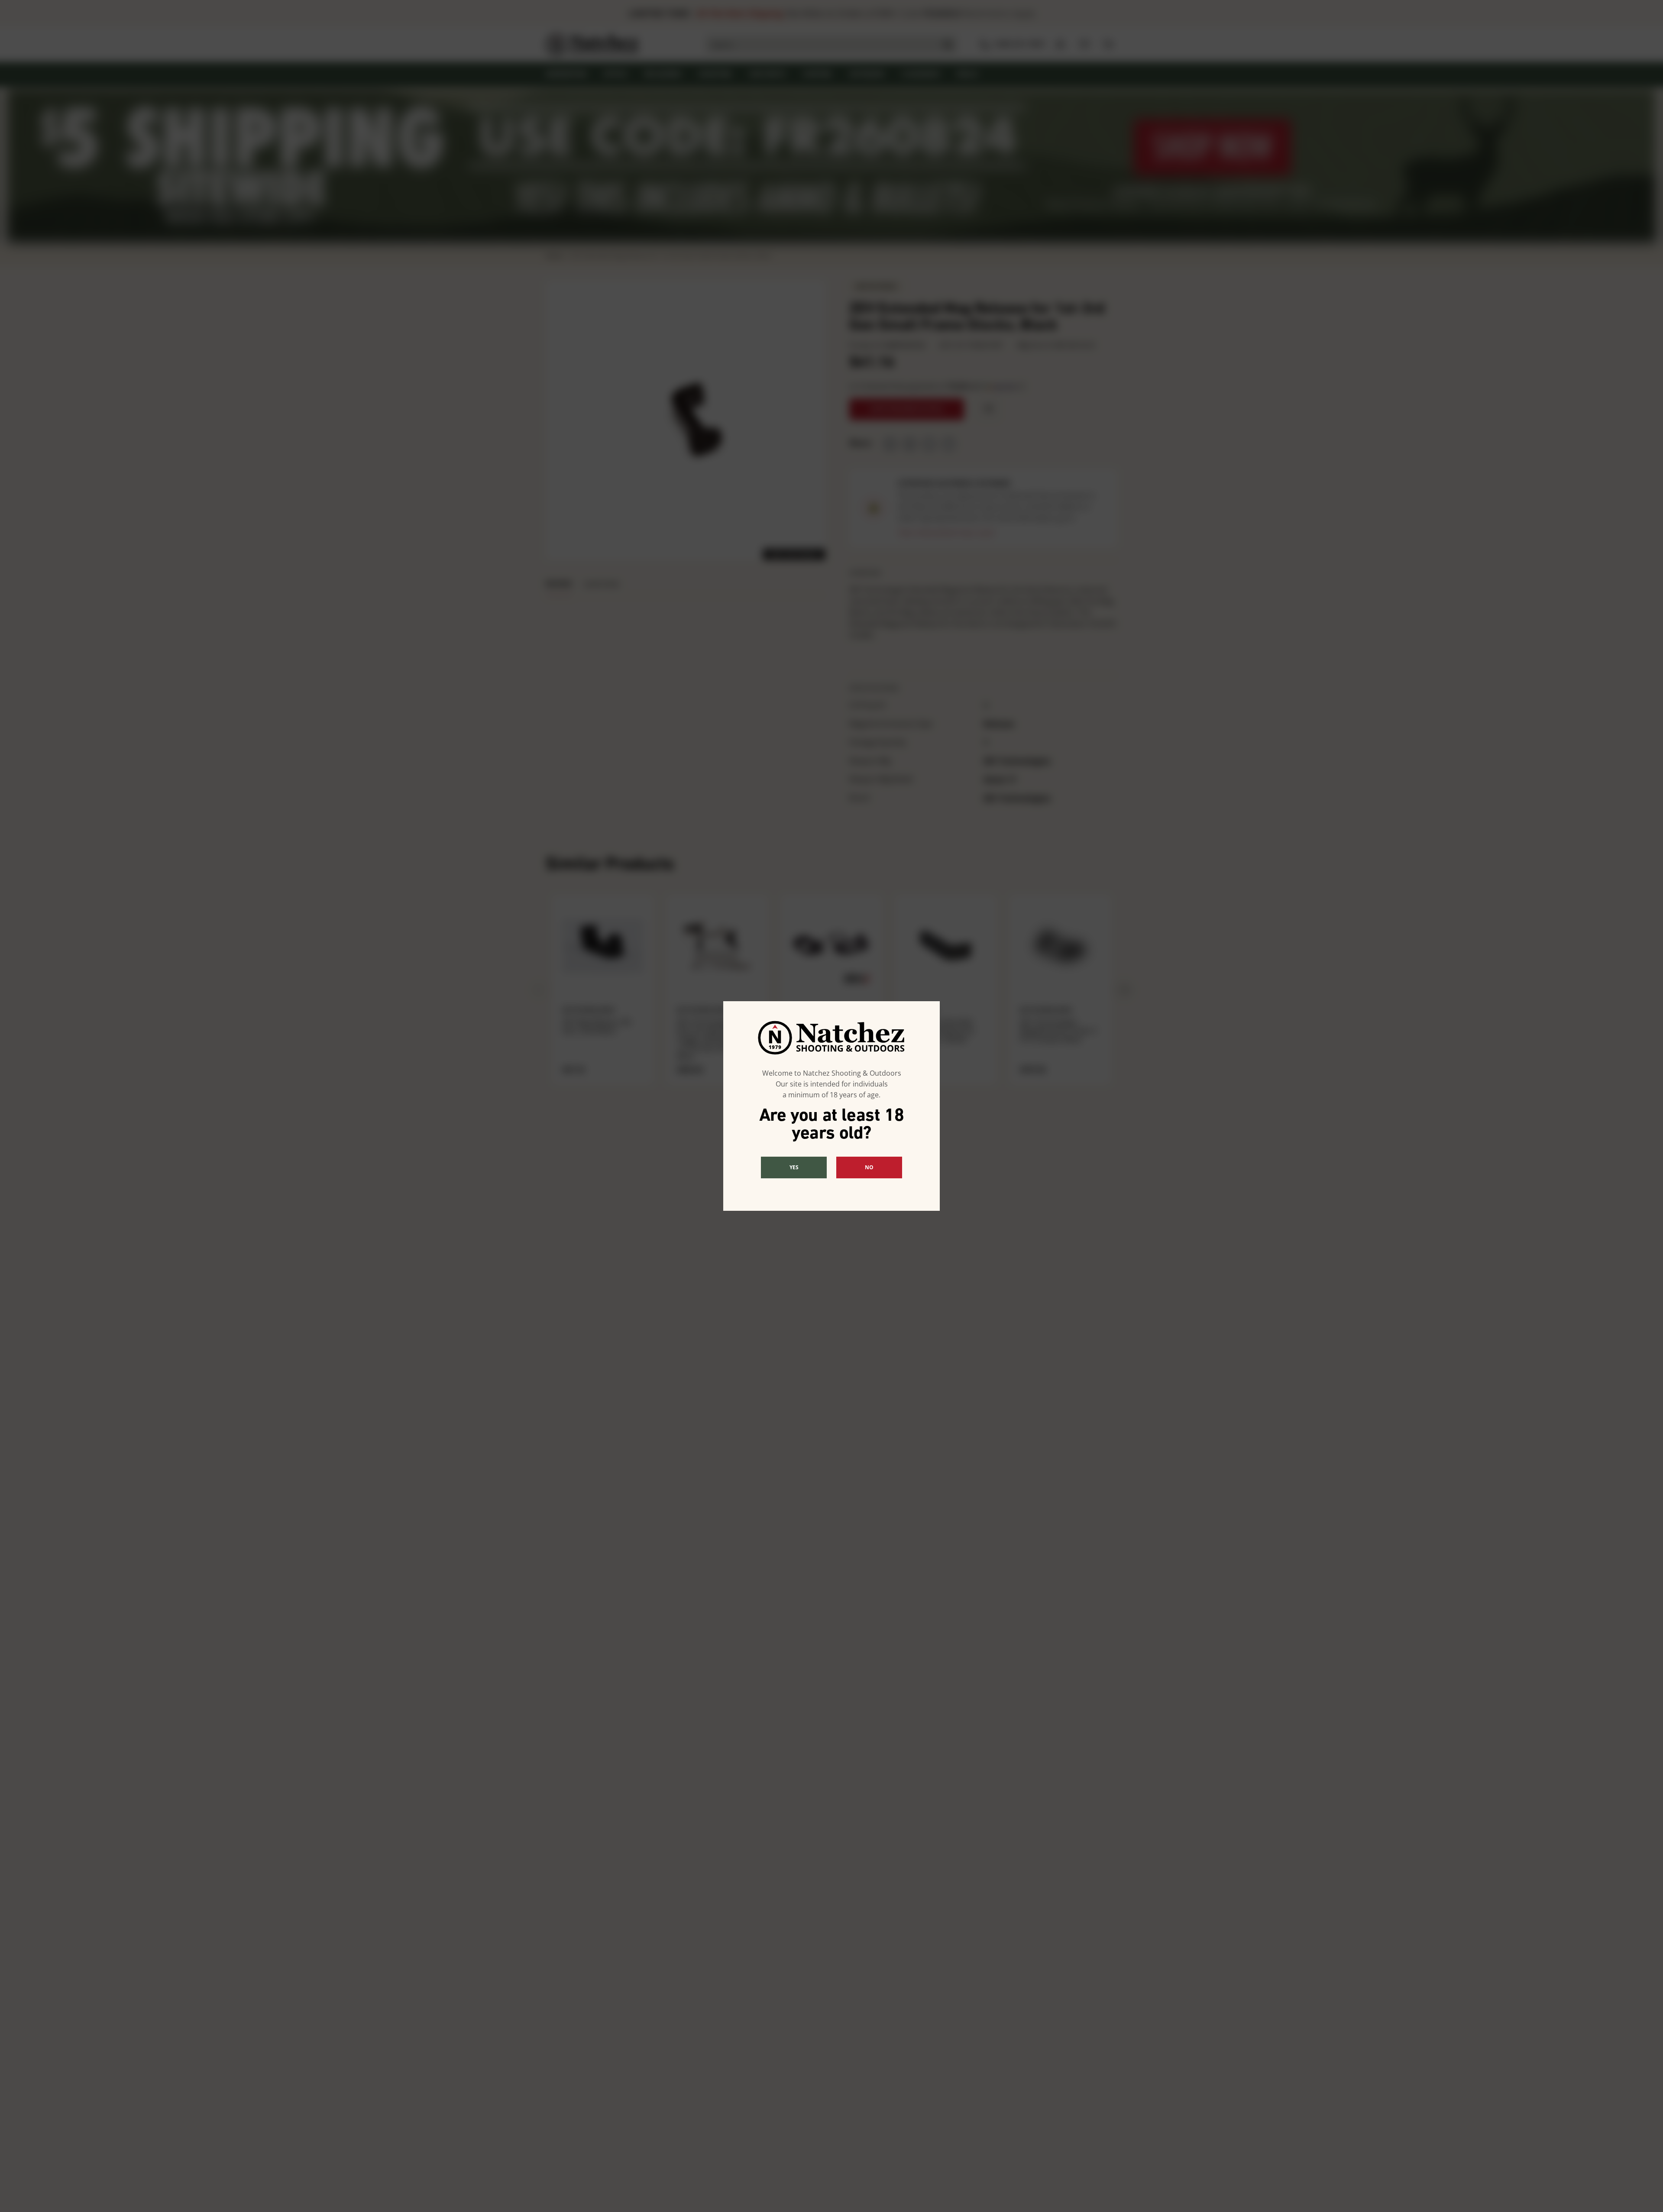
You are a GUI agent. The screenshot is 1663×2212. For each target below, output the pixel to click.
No (869, 1167)
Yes (794, 1167)
